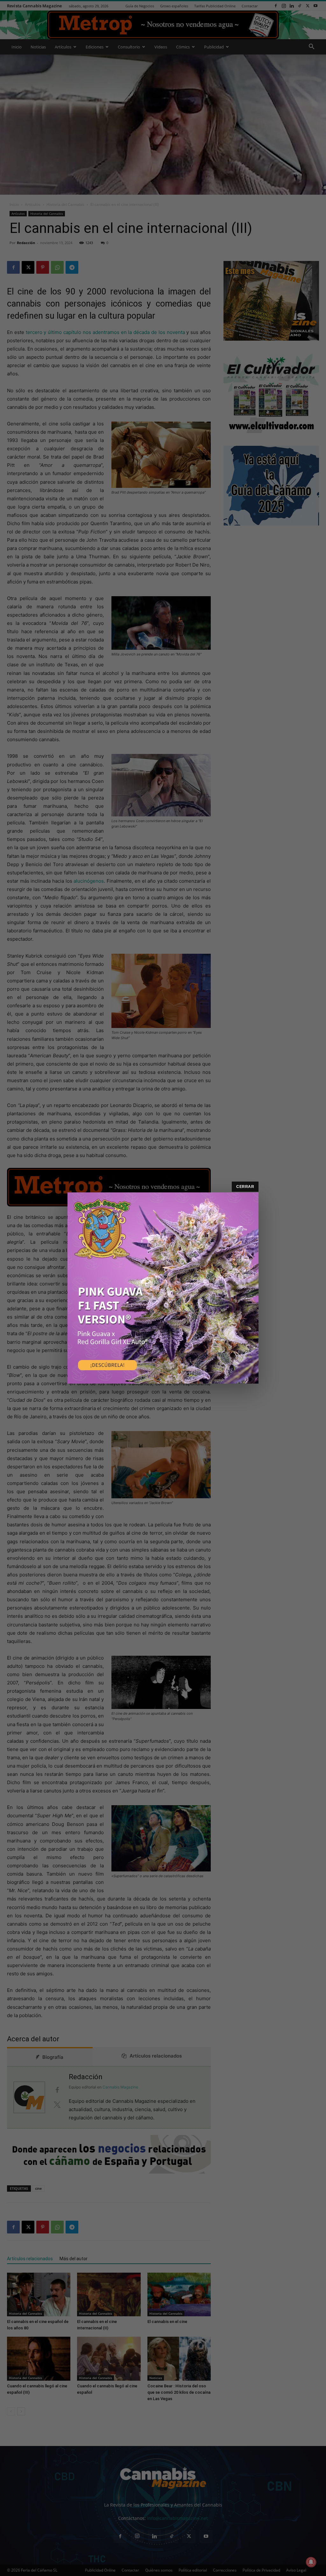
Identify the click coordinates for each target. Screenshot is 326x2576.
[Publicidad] (163, 1288)
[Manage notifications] (311, 2562)
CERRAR (245, 1187)
